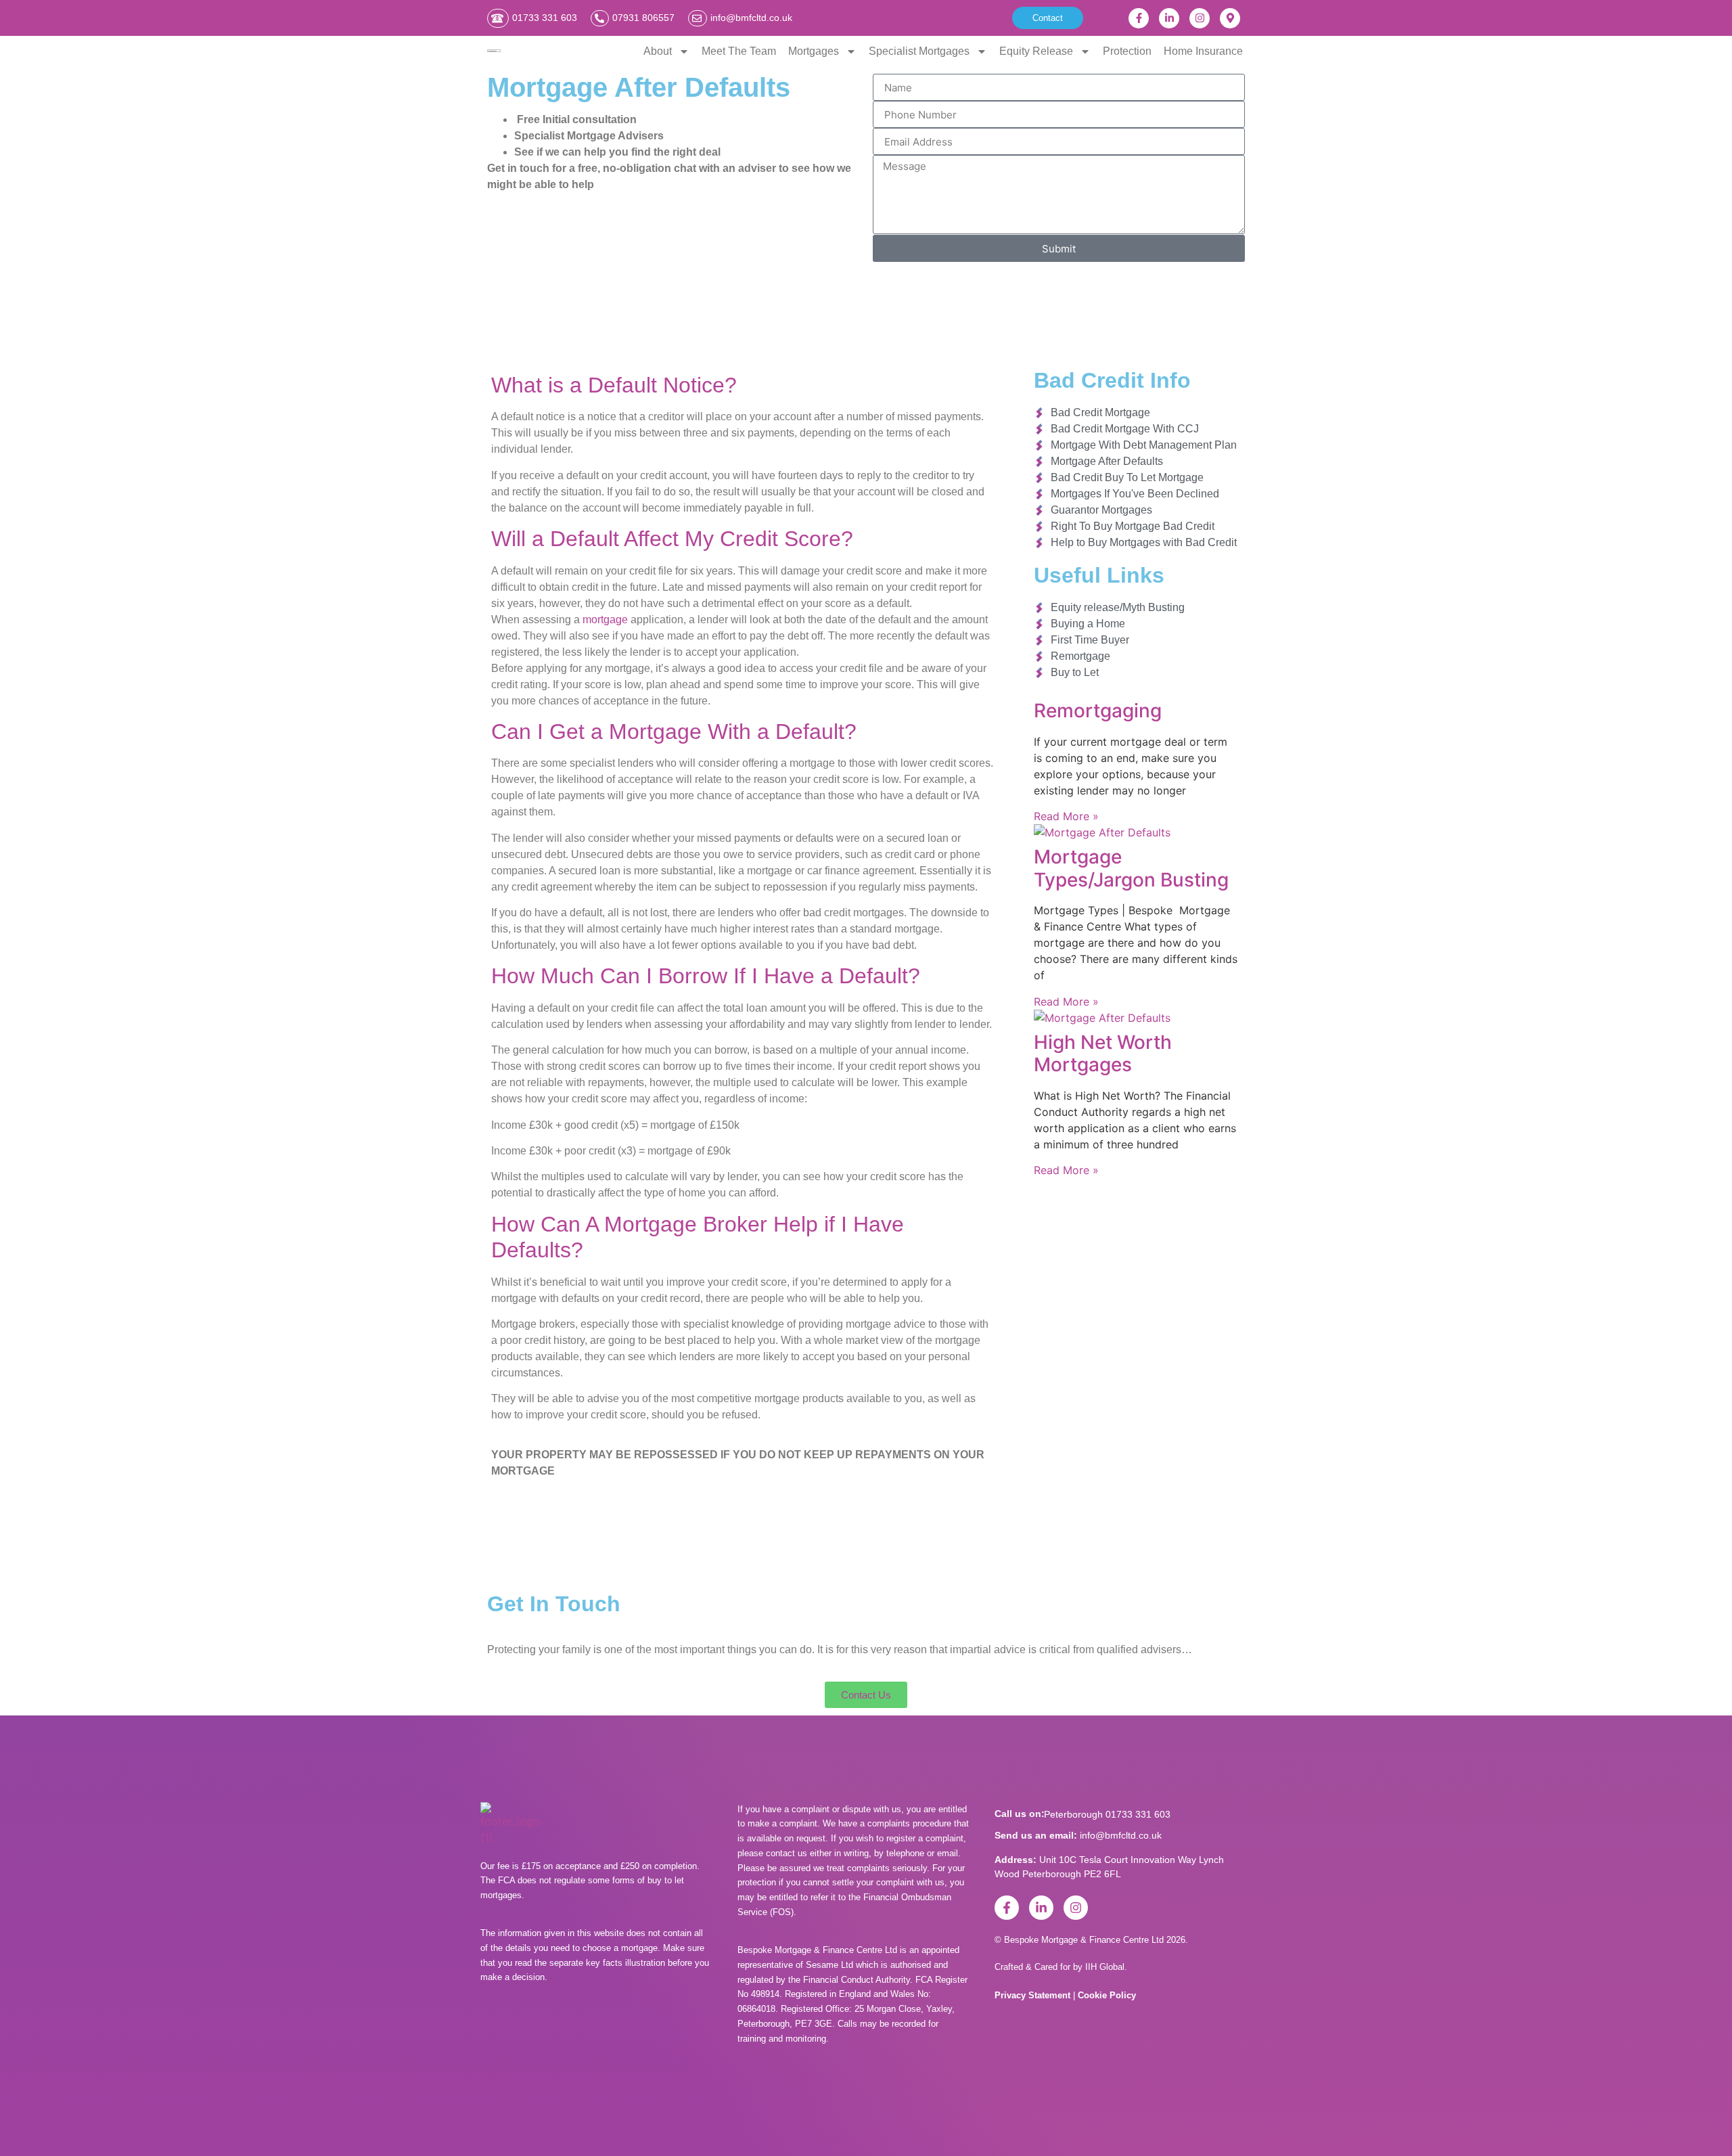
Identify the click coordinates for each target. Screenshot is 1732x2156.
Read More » (1066, 816)
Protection (1127, 51)
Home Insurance (1203, 51)
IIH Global (1105, 1967)
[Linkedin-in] (1169, 18)
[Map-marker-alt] (1230, 18)
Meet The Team (739, 51)
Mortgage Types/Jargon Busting (1131, 868)
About (658, 51)
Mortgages (814, 51)
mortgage (605, 620)
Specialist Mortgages (919, 51)
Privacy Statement (1034, 1995)
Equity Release (1036, 51)
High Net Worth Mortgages (1103, 1054)
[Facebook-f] (1139, 18)
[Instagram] (1200, 18)
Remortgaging (1098, 711)
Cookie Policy (1107, 1995)
